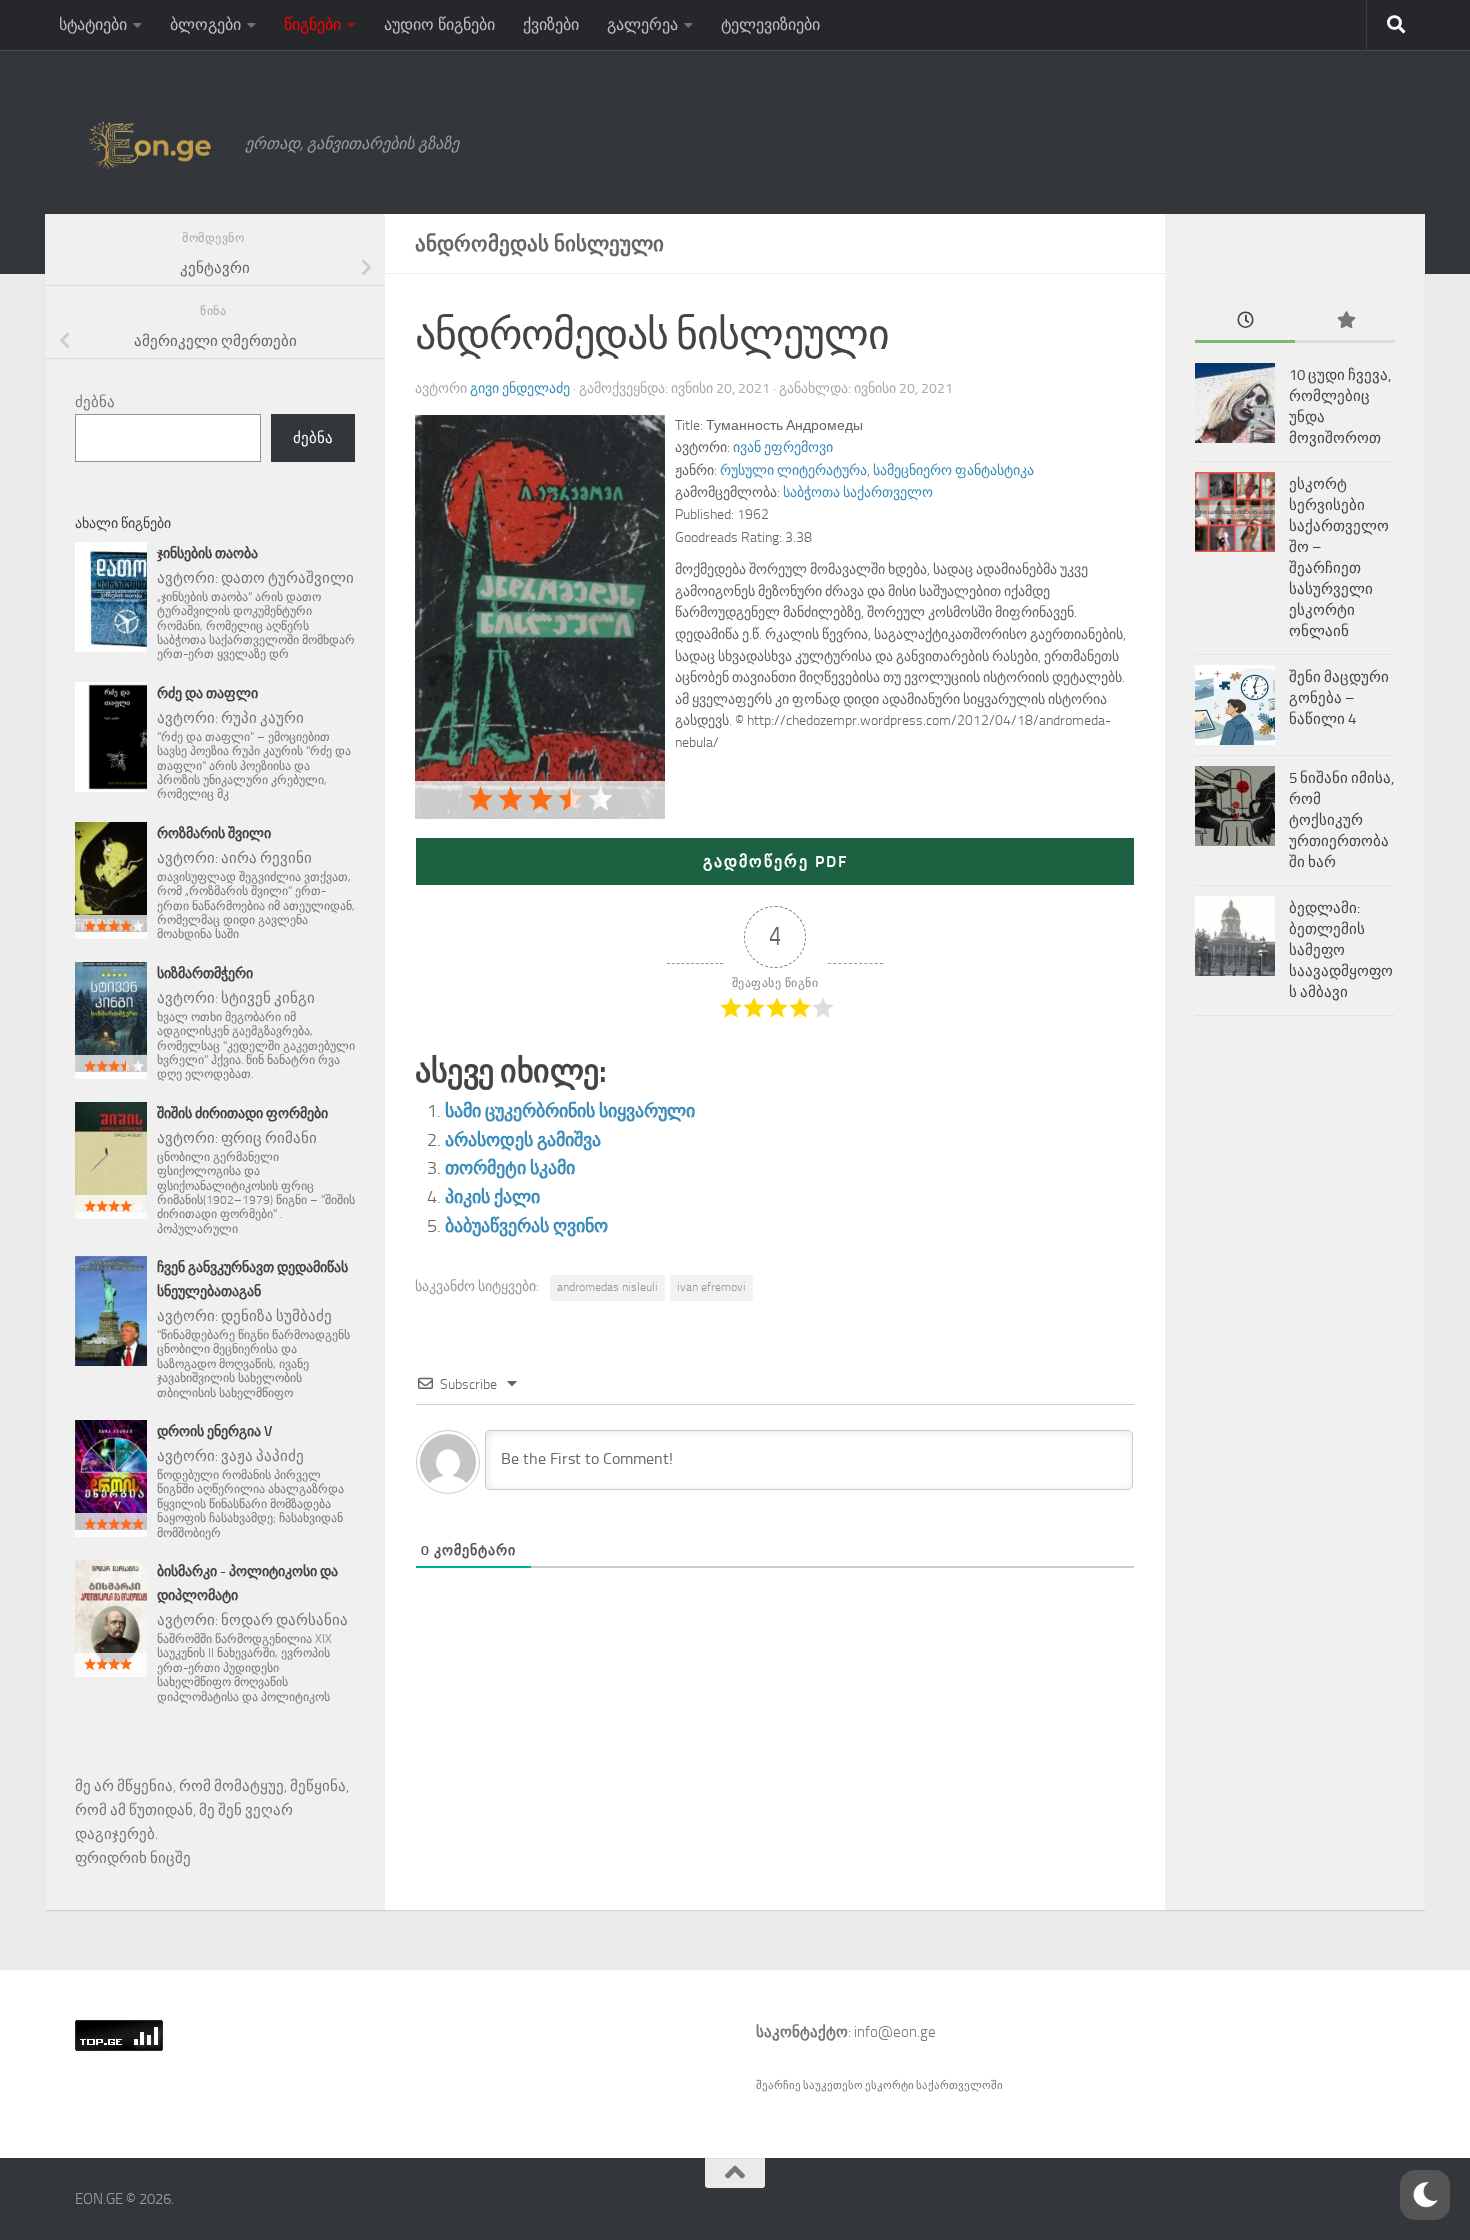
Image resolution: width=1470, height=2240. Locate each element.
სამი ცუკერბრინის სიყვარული (570, 1111)
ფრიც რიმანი (269, 1138)
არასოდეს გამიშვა (523, 1140)
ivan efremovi (711, 1287)
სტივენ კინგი (268, 998)
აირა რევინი (266, 858)
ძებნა (95, 402)
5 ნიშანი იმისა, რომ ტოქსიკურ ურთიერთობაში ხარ (1341, 820)
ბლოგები (205, 24)
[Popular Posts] (1345, 321)
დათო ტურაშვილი (287, 578)
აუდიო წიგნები (439, 24)
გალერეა (642, 24)
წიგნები (312, 24)
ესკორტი (890, 2085)
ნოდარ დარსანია (284, 1620)
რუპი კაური (262, 718)
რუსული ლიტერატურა (793, 470)
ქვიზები (551, 24)
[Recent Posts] (1245, 321)
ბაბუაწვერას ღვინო (526, 1226)
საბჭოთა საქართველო (858, 492)
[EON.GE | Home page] (150, 144)
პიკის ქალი (492, 1197)
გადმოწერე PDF (775, 861)
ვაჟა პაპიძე (262, 1456)
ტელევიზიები (770, 24)
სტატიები (93, 24)
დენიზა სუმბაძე (276, 1316)
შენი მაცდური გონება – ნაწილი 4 (1339, 698)
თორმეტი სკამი (510, 1168)
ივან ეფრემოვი (783, 447)
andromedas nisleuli (607, 1287)
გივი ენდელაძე (520, 388)
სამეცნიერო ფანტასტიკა (953, 470)
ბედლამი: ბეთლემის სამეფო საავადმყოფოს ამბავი (1341, 950)
